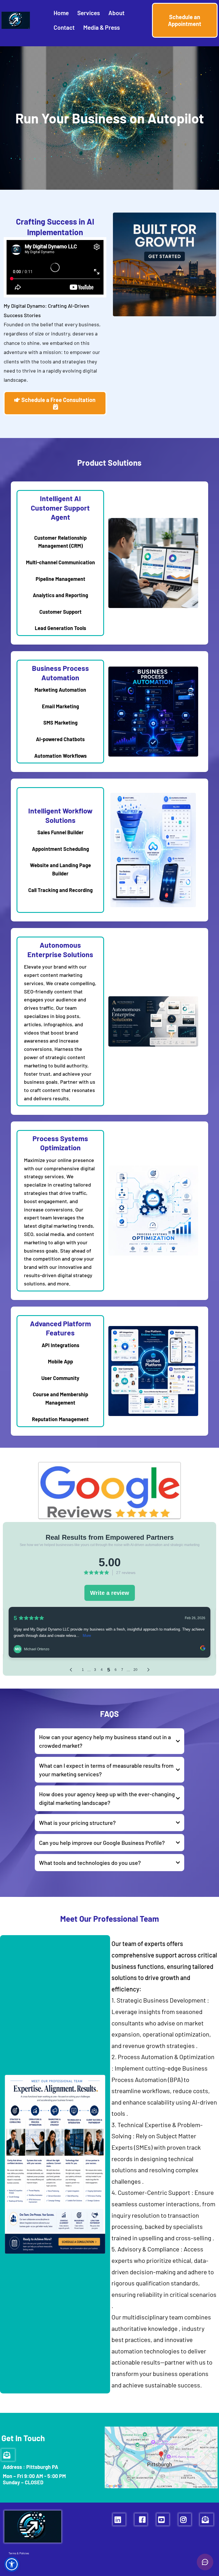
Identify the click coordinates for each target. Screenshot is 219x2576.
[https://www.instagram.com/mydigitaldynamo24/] (185, 2519)
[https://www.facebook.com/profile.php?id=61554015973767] (141, 2519)
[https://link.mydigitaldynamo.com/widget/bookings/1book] (153, 1371)
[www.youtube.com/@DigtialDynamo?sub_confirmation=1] (163, 2519)
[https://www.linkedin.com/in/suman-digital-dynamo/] (119, 2519)
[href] (161, 2457)
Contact (64, 27)
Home (61, 13)
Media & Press (102, 27)
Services (89, 13)
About (116, 13)
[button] (12, 2564)
